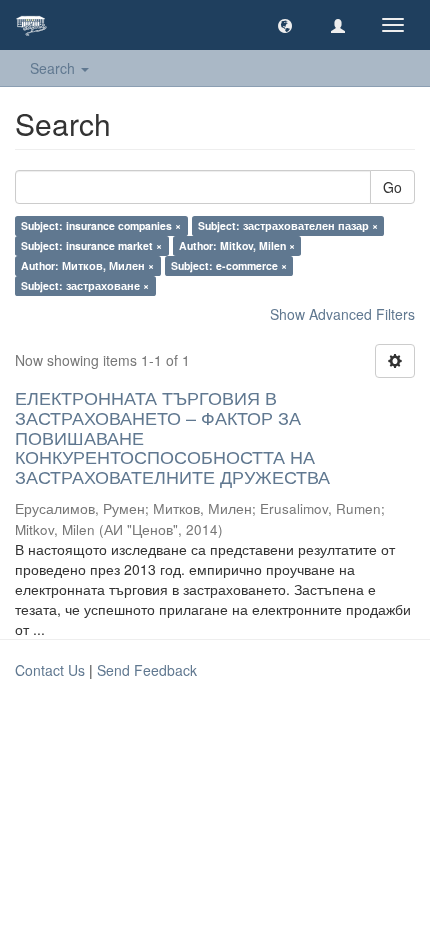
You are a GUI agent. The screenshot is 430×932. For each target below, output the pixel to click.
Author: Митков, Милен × (87, 265)
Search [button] (54, 68)
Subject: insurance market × (91, 245)
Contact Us (50, 670)
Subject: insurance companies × (101, 225)
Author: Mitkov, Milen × (237, 245)
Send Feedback (147, 670)
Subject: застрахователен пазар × (288, 225)
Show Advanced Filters (342, 314)
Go (392, 187)
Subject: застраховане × (85, 285)
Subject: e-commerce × (229, 265)
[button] (285, 25)
